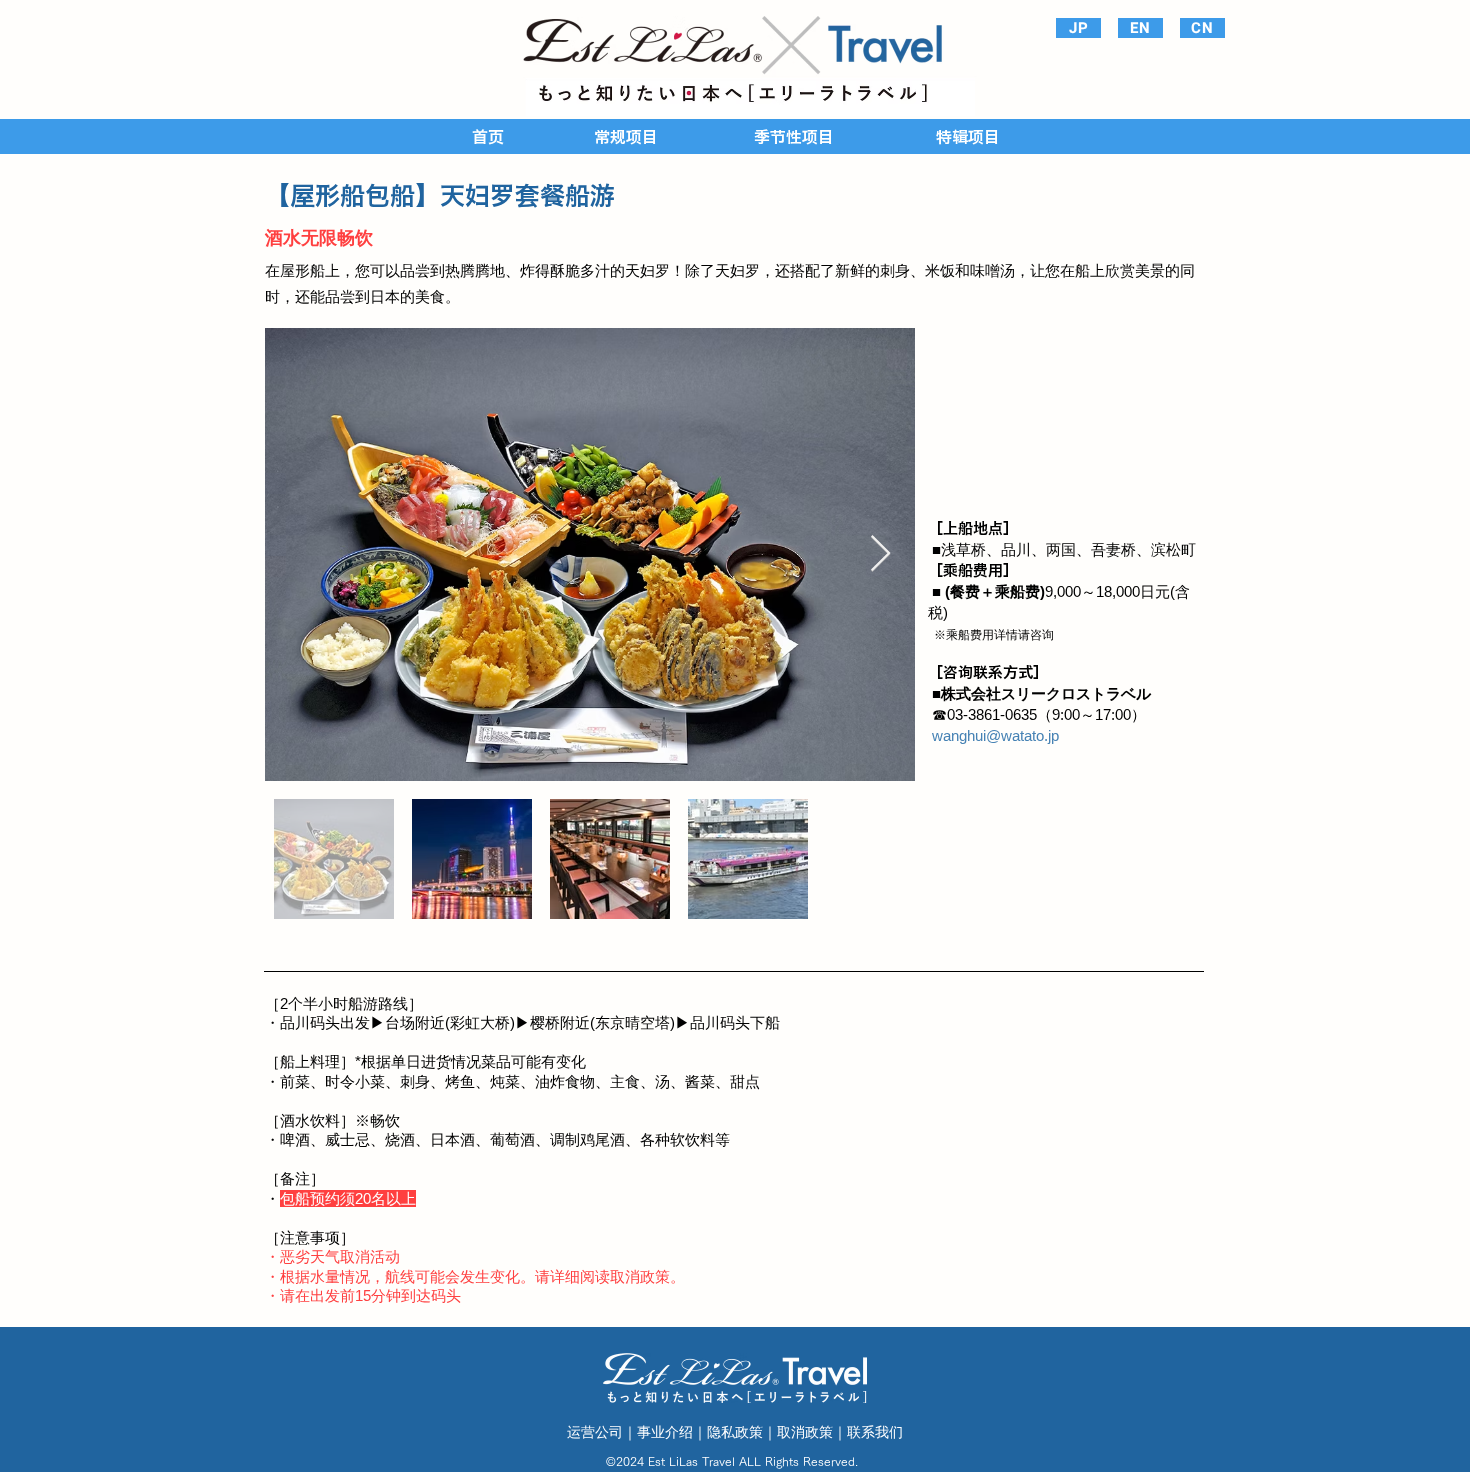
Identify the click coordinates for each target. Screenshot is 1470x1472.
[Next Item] (880, 554)
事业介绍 (665, 1432)
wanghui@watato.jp (995, 735)
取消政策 (805, 1432)
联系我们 (875, 1432)
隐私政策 (735, 1432)
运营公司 (595, 1432)
